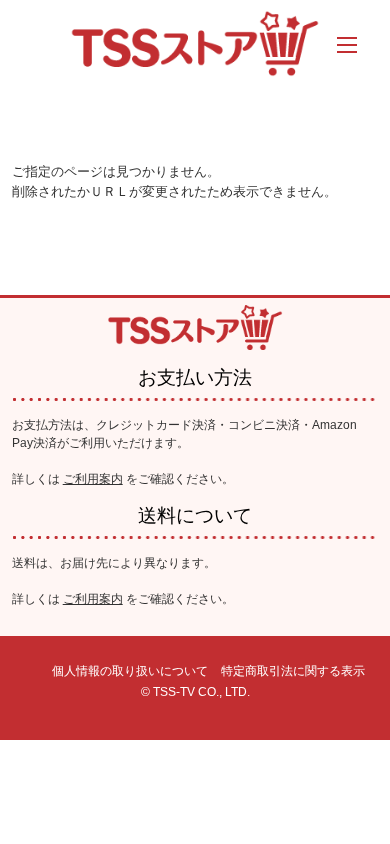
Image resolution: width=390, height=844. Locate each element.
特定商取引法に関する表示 (293, 671)
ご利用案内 (93, 479)
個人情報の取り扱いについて (130, 671)
